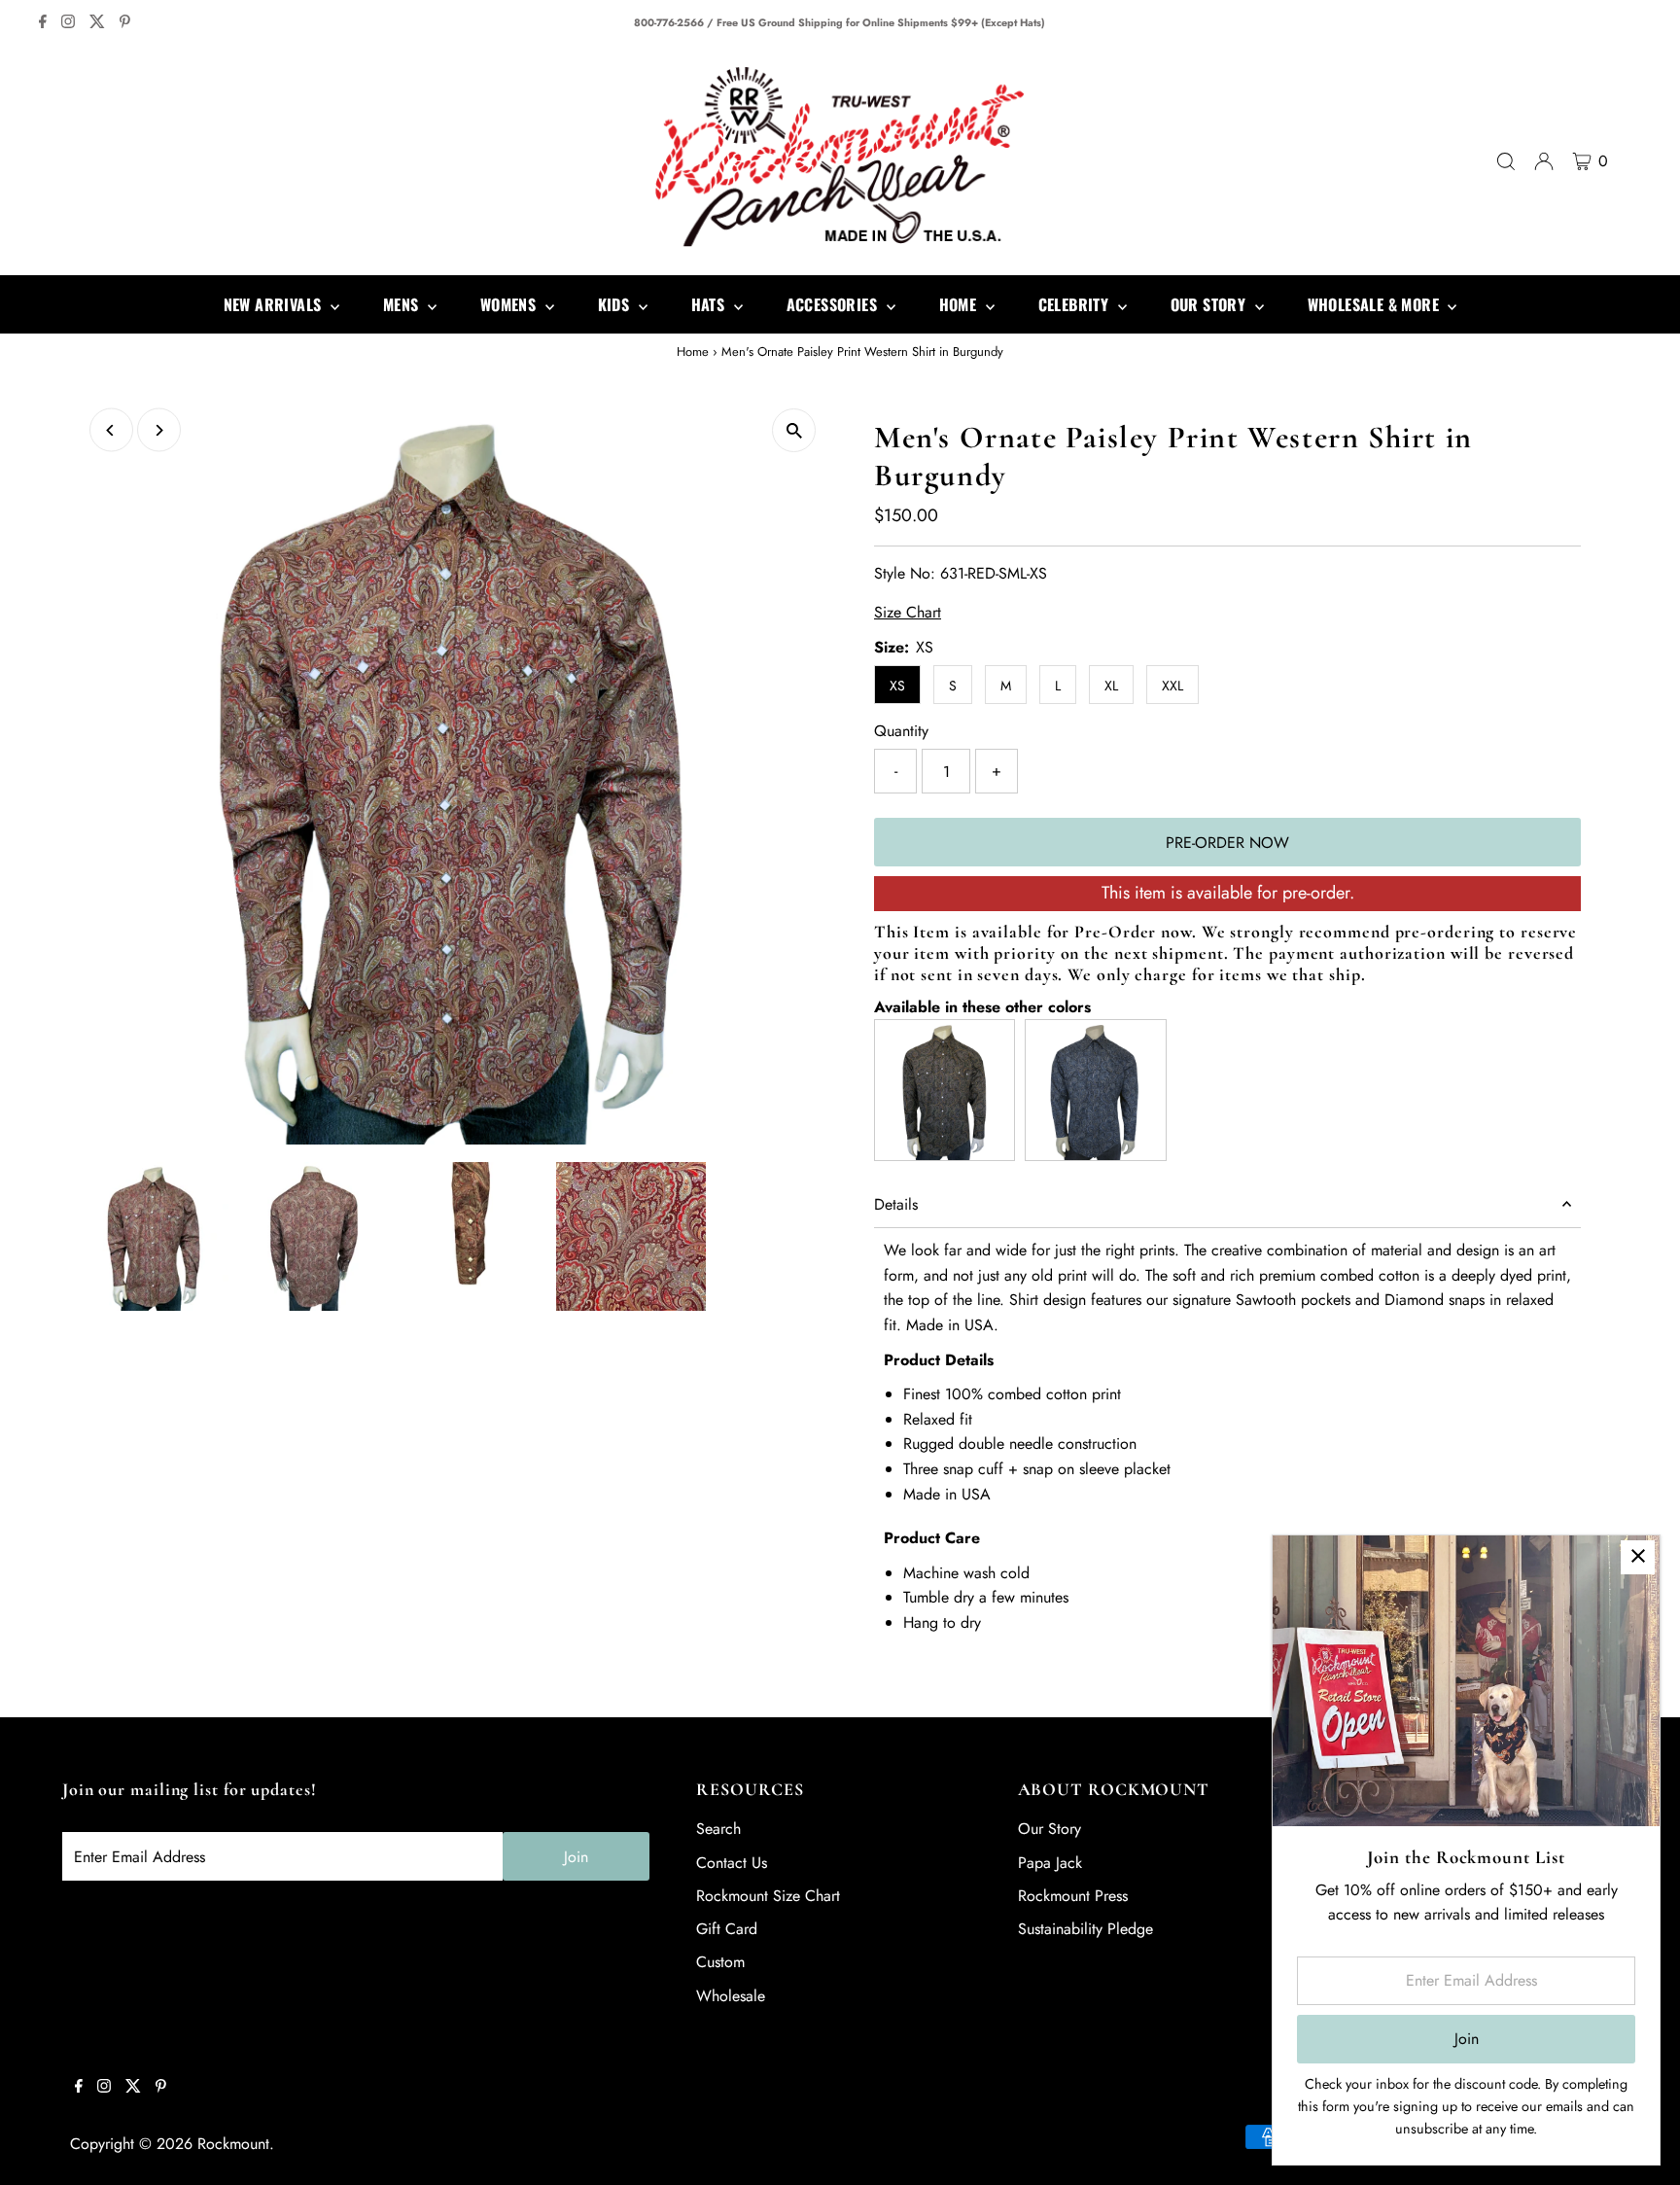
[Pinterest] (125, 23)
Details (896, 1204)
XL (1111, 686)
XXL (1172, 686)
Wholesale (731, 1996)
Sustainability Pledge (1085, 1929)
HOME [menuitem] (960, 304)
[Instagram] (68, 23)
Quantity (901, 731)
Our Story (1050, 1829)
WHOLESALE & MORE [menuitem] (1376, 304)
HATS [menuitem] (710, 304)
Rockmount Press (1073, 1896)
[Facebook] (43, 23)
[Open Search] (1506, 161)
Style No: (905, 573)
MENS (403, 304)
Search (718, 1829)
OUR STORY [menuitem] (1210, 304)
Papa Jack (1050, 1863)
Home (693, 352)
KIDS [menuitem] (616, 304)
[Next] (159, 430)
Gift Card (727, 1929)
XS (897, 686)
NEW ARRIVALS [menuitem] (275, 304)
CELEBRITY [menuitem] (1076, 304)
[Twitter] (97, 23)
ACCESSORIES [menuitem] (834, 304)
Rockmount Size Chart (768, 1896)
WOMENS (510, 304)
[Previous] (111, 430)
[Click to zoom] (794, 430)
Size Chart (908, 613)
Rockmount (233, 2144)
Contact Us (732, 1863)
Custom (720, 1962)
